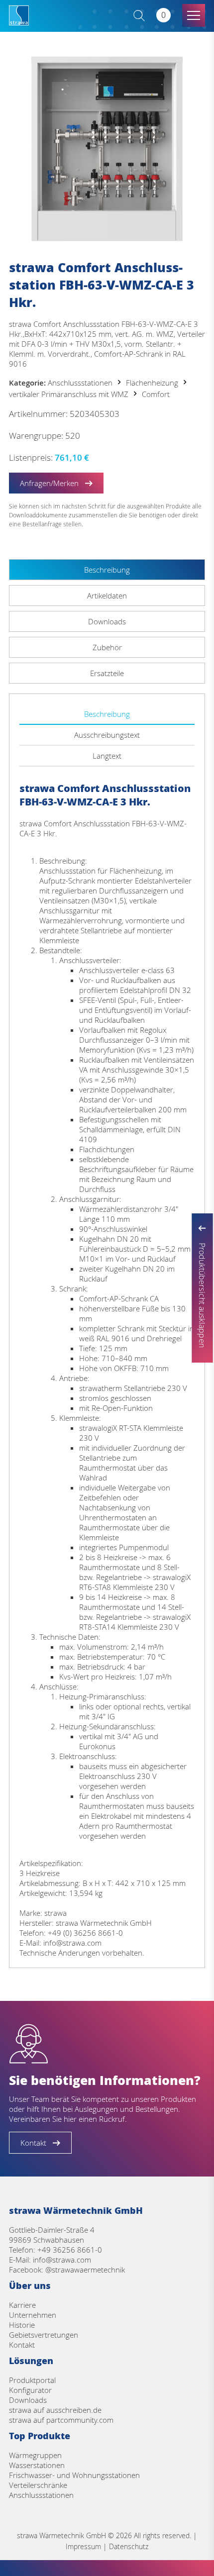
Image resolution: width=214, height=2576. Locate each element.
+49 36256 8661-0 (70, 2250)
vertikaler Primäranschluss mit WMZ (69, 394)
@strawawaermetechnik (85, 2270)
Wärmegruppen (35, 2455)
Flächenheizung (152, 383)
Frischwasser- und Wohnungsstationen (74, 2475)
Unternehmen (33, 2315)
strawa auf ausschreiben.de (55, 2410)
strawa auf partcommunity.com (61, 2420)
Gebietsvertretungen (44, 2335)
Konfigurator (30, 2390)
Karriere (22, 2305)
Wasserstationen (37, 2465)
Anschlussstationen (80, 383)
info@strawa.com (62, 2260)
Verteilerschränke (38, 2485)
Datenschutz (129, 2546)
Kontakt (22, 2345)
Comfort (156, 394)
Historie (22, 2325)
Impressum (83, 2546)
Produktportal (32, 2380)
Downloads (28, 2400)
